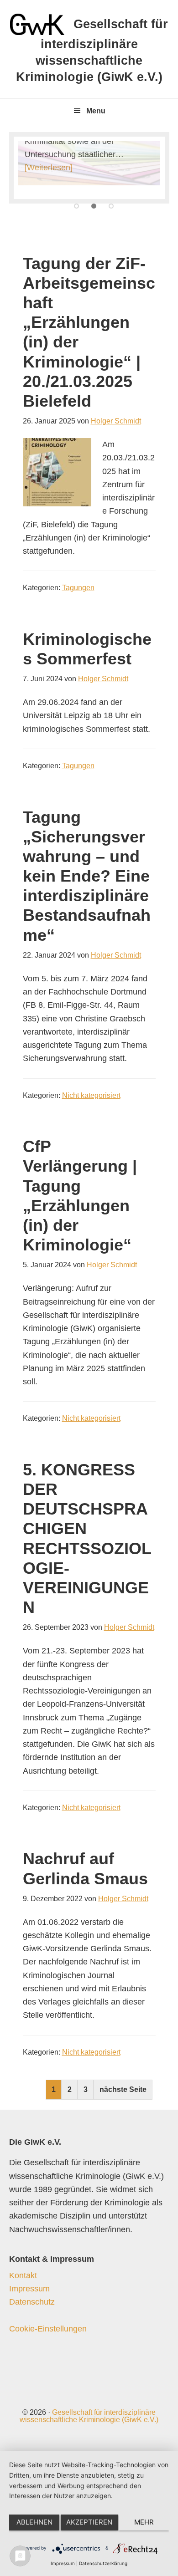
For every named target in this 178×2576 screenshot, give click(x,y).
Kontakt (23, 2275)
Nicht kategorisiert (91, 1095)
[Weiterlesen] (49, 168)
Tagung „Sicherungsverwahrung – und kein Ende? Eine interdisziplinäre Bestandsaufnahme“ (87, 876)
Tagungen (78, 588)
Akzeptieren (89, 2522)
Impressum (29, 2289)
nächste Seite (123, 2089)
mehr (144, 2522)
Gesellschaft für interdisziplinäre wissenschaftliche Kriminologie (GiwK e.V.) (89, 2416)
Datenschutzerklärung (103, 2563)
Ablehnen (34, 2522)
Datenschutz (32, 2302)
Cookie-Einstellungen (48, 2329)
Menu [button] (96, 111)
